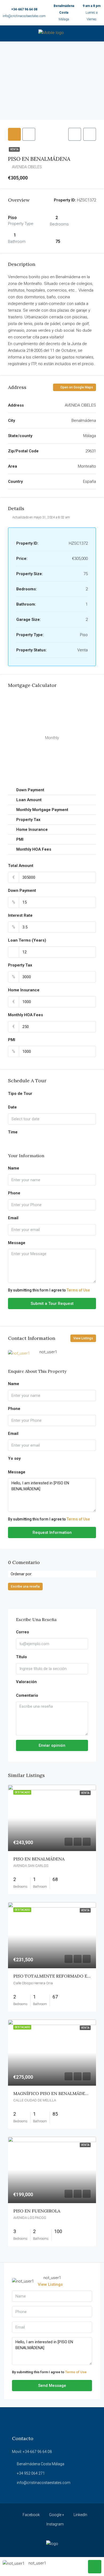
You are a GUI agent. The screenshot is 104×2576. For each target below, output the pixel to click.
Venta (14, 149)
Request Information (52, 1532)
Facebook (31, 2515)
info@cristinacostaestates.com (24, 16)
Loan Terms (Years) (27, 940)
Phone (14, 1193)
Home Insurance (24, 990)
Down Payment (22, 890)
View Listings (83, 1338)
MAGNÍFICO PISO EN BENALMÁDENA (52, 2093)
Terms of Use (78, 1290)
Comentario (27, 1695)
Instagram (55, 2524)
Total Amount (21, 866)
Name (14, 1168)
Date (12, 1107)
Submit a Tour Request (52, 1304)
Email (13, 1218)
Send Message (52, 2386)
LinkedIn (80, 2515)
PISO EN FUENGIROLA (37, 2211)
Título (21, 1657)
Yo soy (14, 1458)
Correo (23, 1632)
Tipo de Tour (20, 1094)
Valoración (26, 1682)
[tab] (14, 134)
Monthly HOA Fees (25, 1015)
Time (13, 1132)
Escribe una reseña (25, 1587)
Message (17, 1243)
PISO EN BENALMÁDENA (39, 1859)
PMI (12, 1040)
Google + (56, 2515)
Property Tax (20, 965)
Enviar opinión (52, 1745)
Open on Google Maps (76, 387)
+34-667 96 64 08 (24, 9)
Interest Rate (20, 915)
